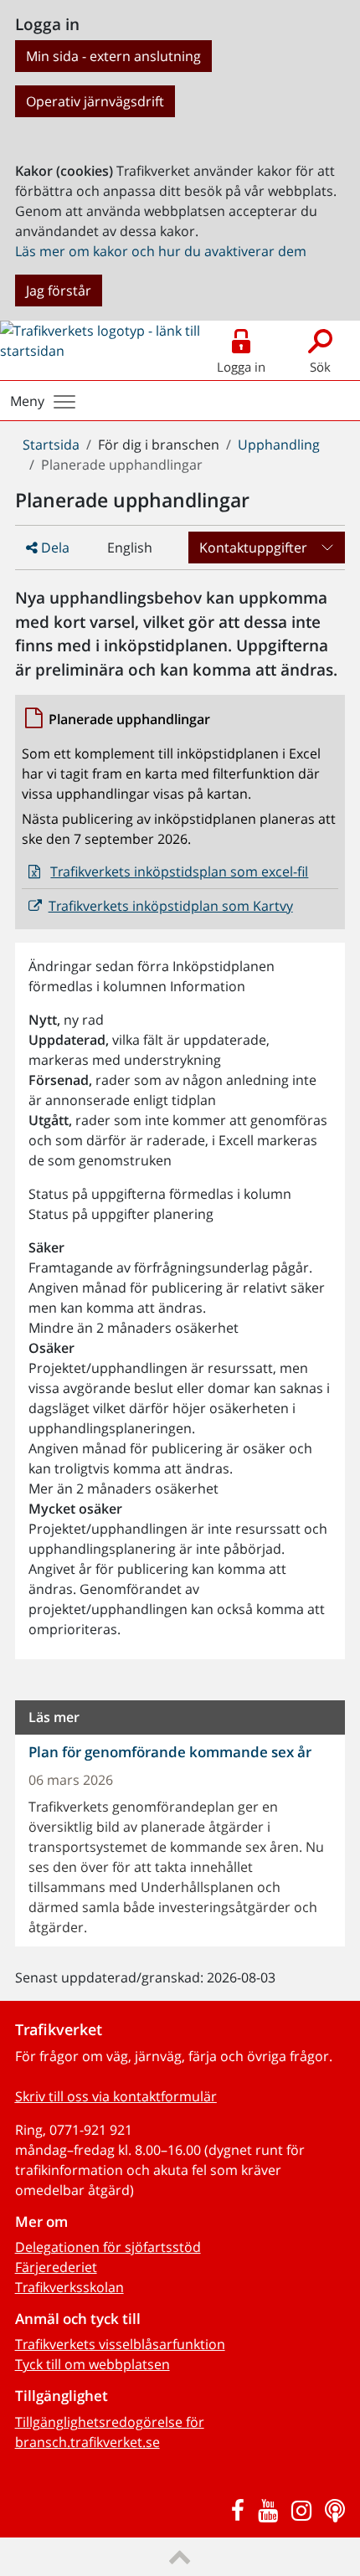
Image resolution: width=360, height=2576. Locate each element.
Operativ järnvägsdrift (95, 101)
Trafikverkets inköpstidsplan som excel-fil (179, 872)
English (130, 548)
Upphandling (279, 445)
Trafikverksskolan (69, 2287)
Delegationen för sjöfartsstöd (108, 2247)
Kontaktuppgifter (253, 548)
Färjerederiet (56, 2267)
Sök (320, 367)
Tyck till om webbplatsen (93, 2364)
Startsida (51, 445)
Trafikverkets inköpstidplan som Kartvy (171, 906)
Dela (54, 548)
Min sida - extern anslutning (113, 56)
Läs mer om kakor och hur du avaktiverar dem (161, 251)
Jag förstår (59, 291)
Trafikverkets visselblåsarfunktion (120, 2344)
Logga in (241, 367)
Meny (27, 401)
